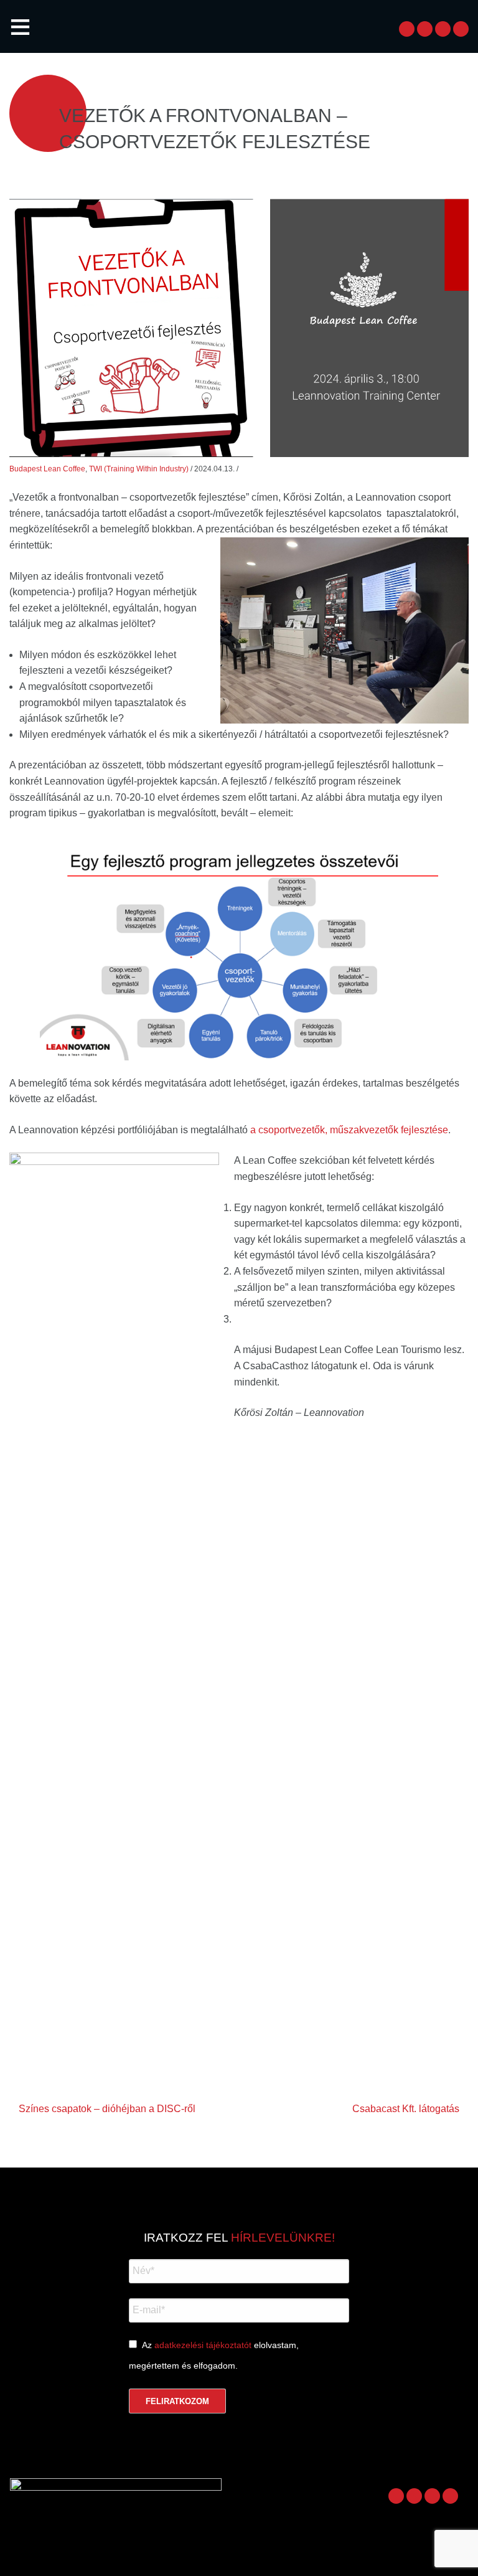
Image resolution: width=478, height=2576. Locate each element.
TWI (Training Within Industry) (139, 469)
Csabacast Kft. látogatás (406, 2109)
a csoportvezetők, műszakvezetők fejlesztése (349, 1130)
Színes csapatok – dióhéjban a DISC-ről (107, 2109)
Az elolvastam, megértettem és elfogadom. (214, 2355)
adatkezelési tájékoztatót (203, 2345)
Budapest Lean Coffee (47, 469)
